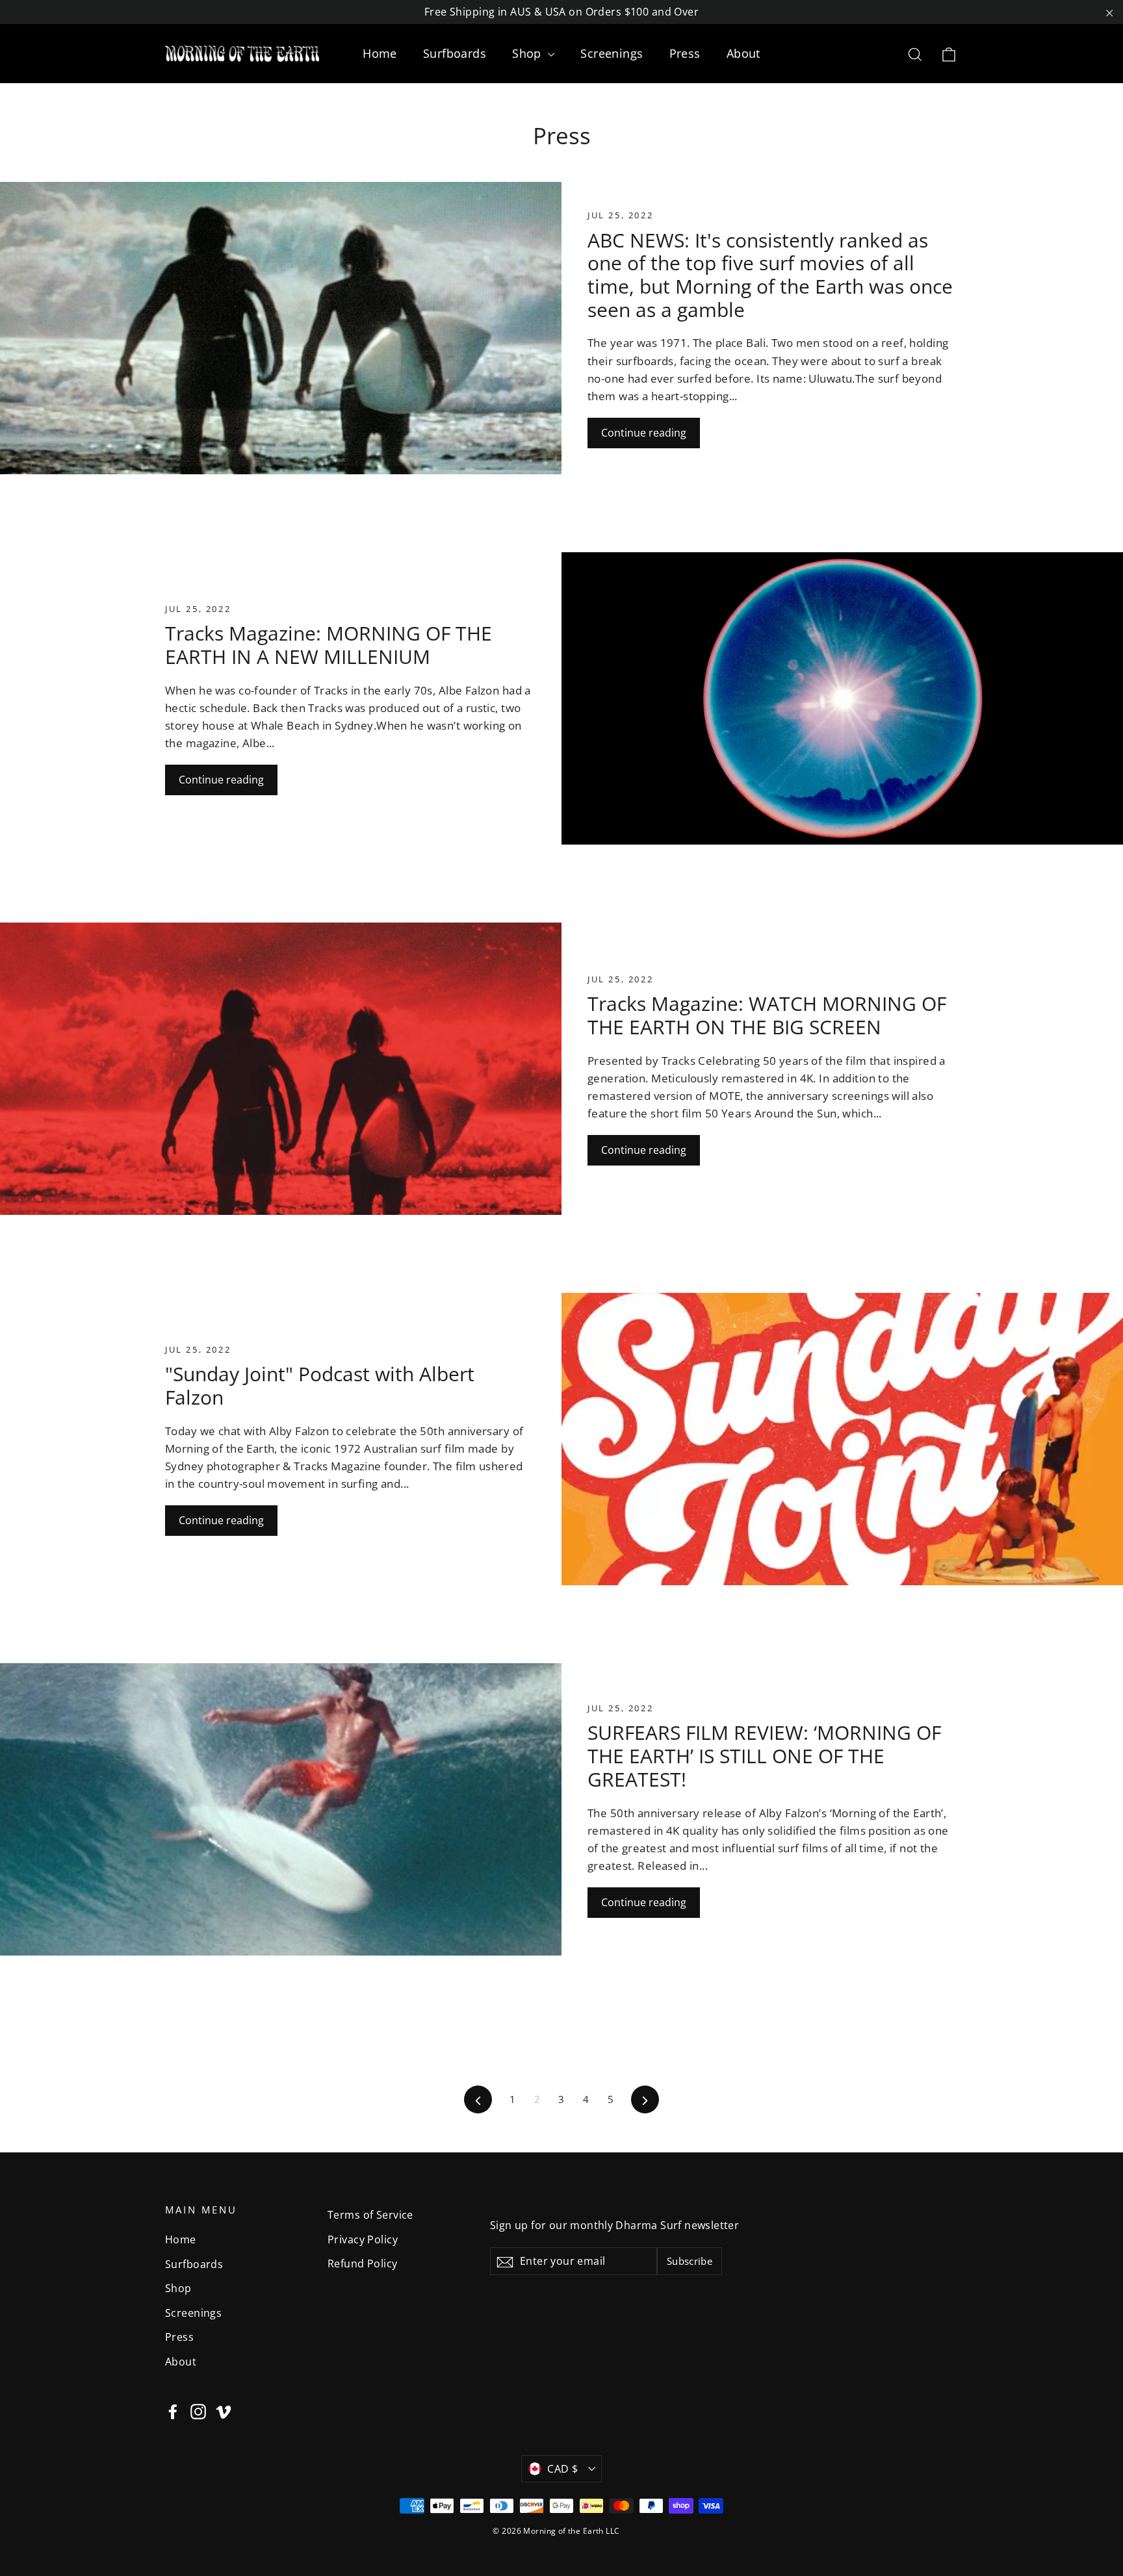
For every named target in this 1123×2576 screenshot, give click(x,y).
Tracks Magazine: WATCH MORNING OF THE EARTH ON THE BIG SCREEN (767, 1015)
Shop (528, 53)
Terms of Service (370, 2215)
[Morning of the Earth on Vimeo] (224, 2410)
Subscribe (690, 2261)
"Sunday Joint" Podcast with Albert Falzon (320, 1385)
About (743, 53)
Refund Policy (363, 2264)
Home (380, 53)
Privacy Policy (363, 2239)
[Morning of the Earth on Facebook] (173, 2410)
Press (685, 53)
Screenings (612, 53)
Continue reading (644, 433)
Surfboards (455, 53)
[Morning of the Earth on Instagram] (198, 2410)
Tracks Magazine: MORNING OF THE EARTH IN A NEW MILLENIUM (329, 645)
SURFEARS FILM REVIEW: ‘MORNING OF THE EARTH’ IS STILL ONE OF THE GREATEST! (764, 1755)
